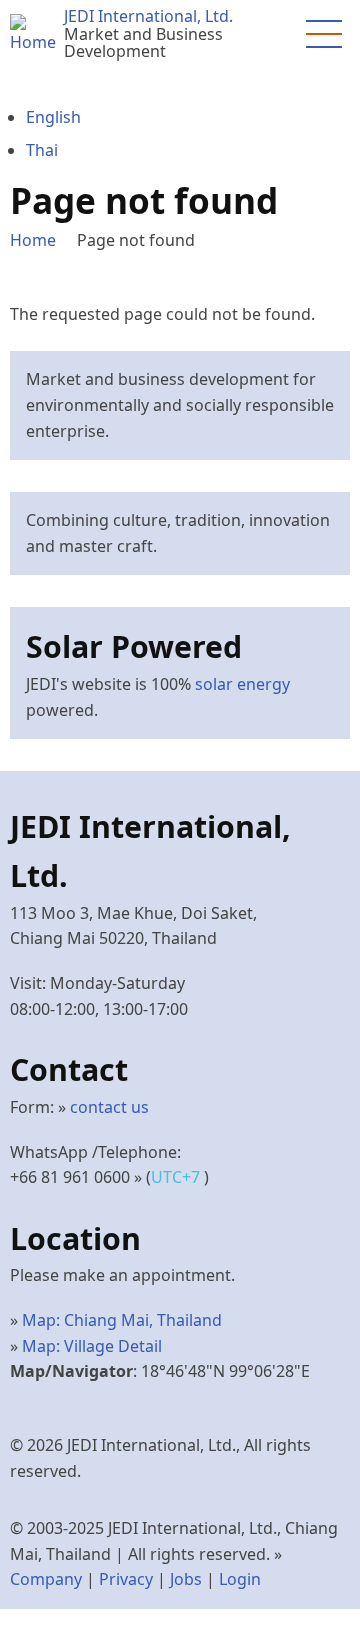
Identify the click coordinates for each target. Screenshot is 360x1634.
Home (33, 240)
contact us (109, 1107)
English (53, 117)
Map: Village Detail (92, 1346)
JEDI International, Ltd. (148, 16)
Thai (42, 150)
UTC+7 (177, 1177)
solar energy (242, 684)
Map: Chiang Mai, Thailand (122, 1320)
